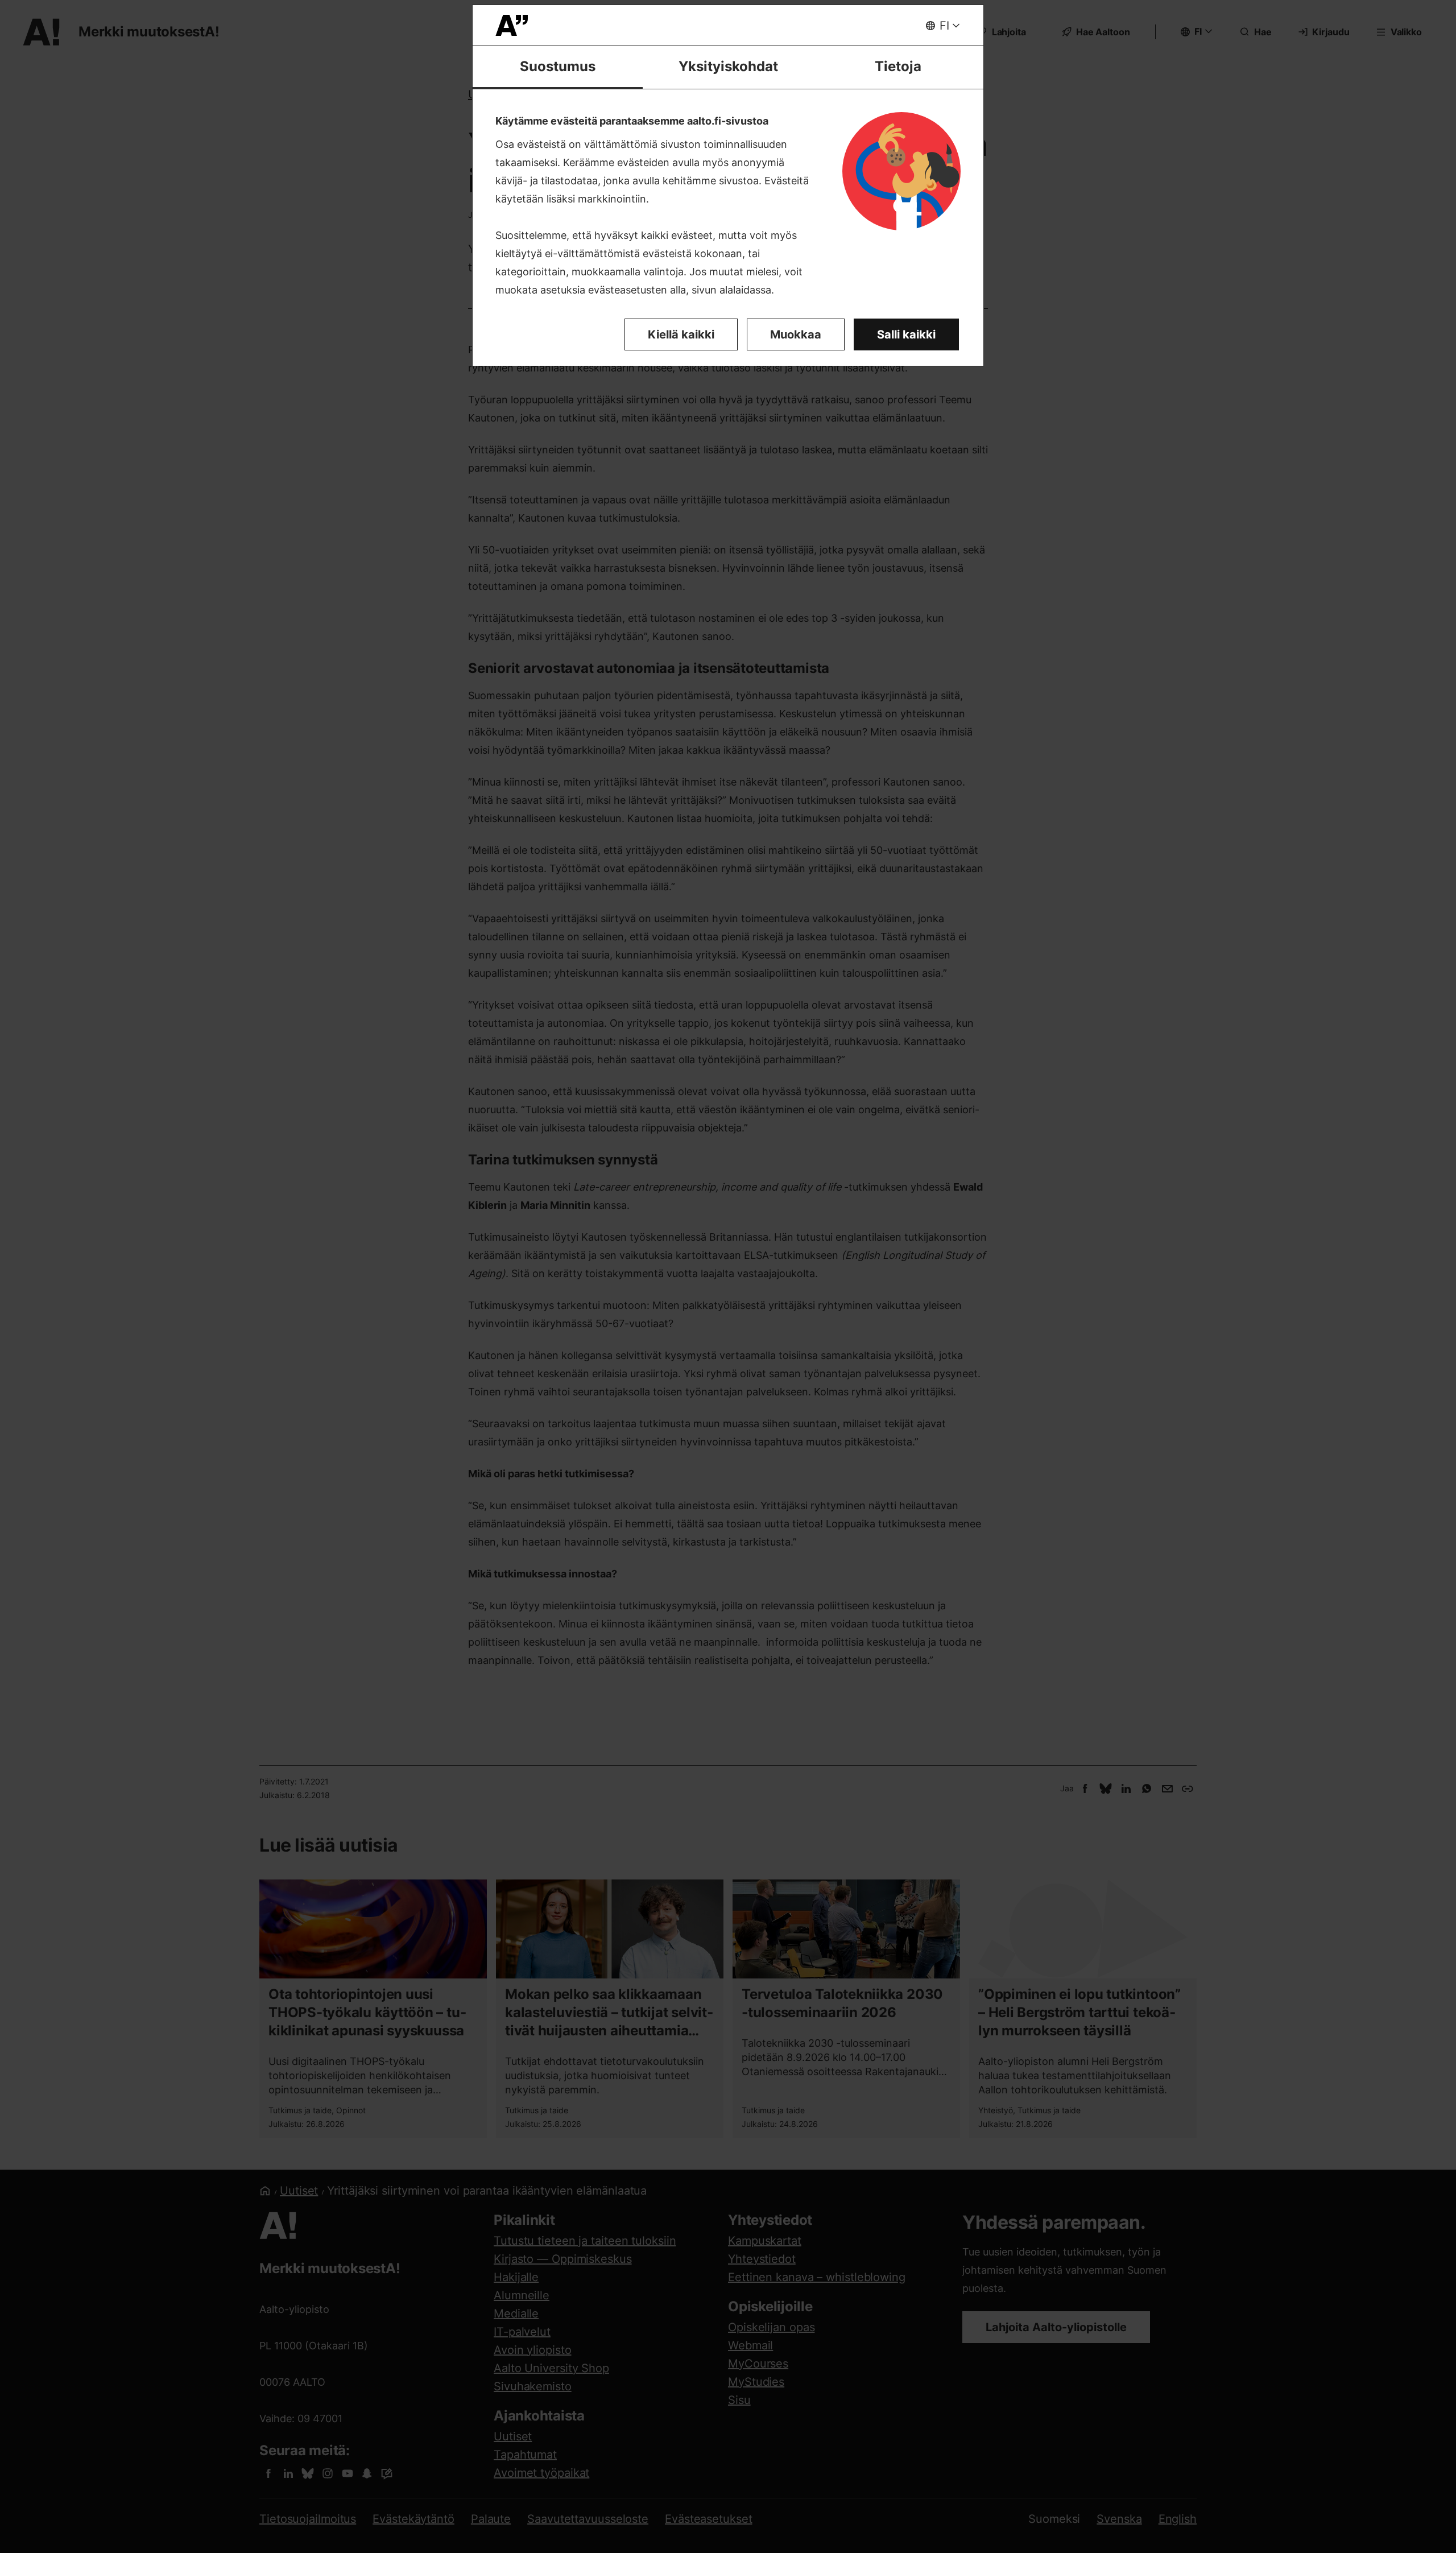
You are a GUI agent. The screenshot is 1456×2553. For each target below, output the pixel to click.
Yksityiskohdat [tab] (728, 66)
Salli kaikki (906, 334)
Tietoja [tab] (898, 66)
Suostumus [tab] (558, 66)
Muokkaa (796, 334)
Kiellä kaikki (681, 334)
